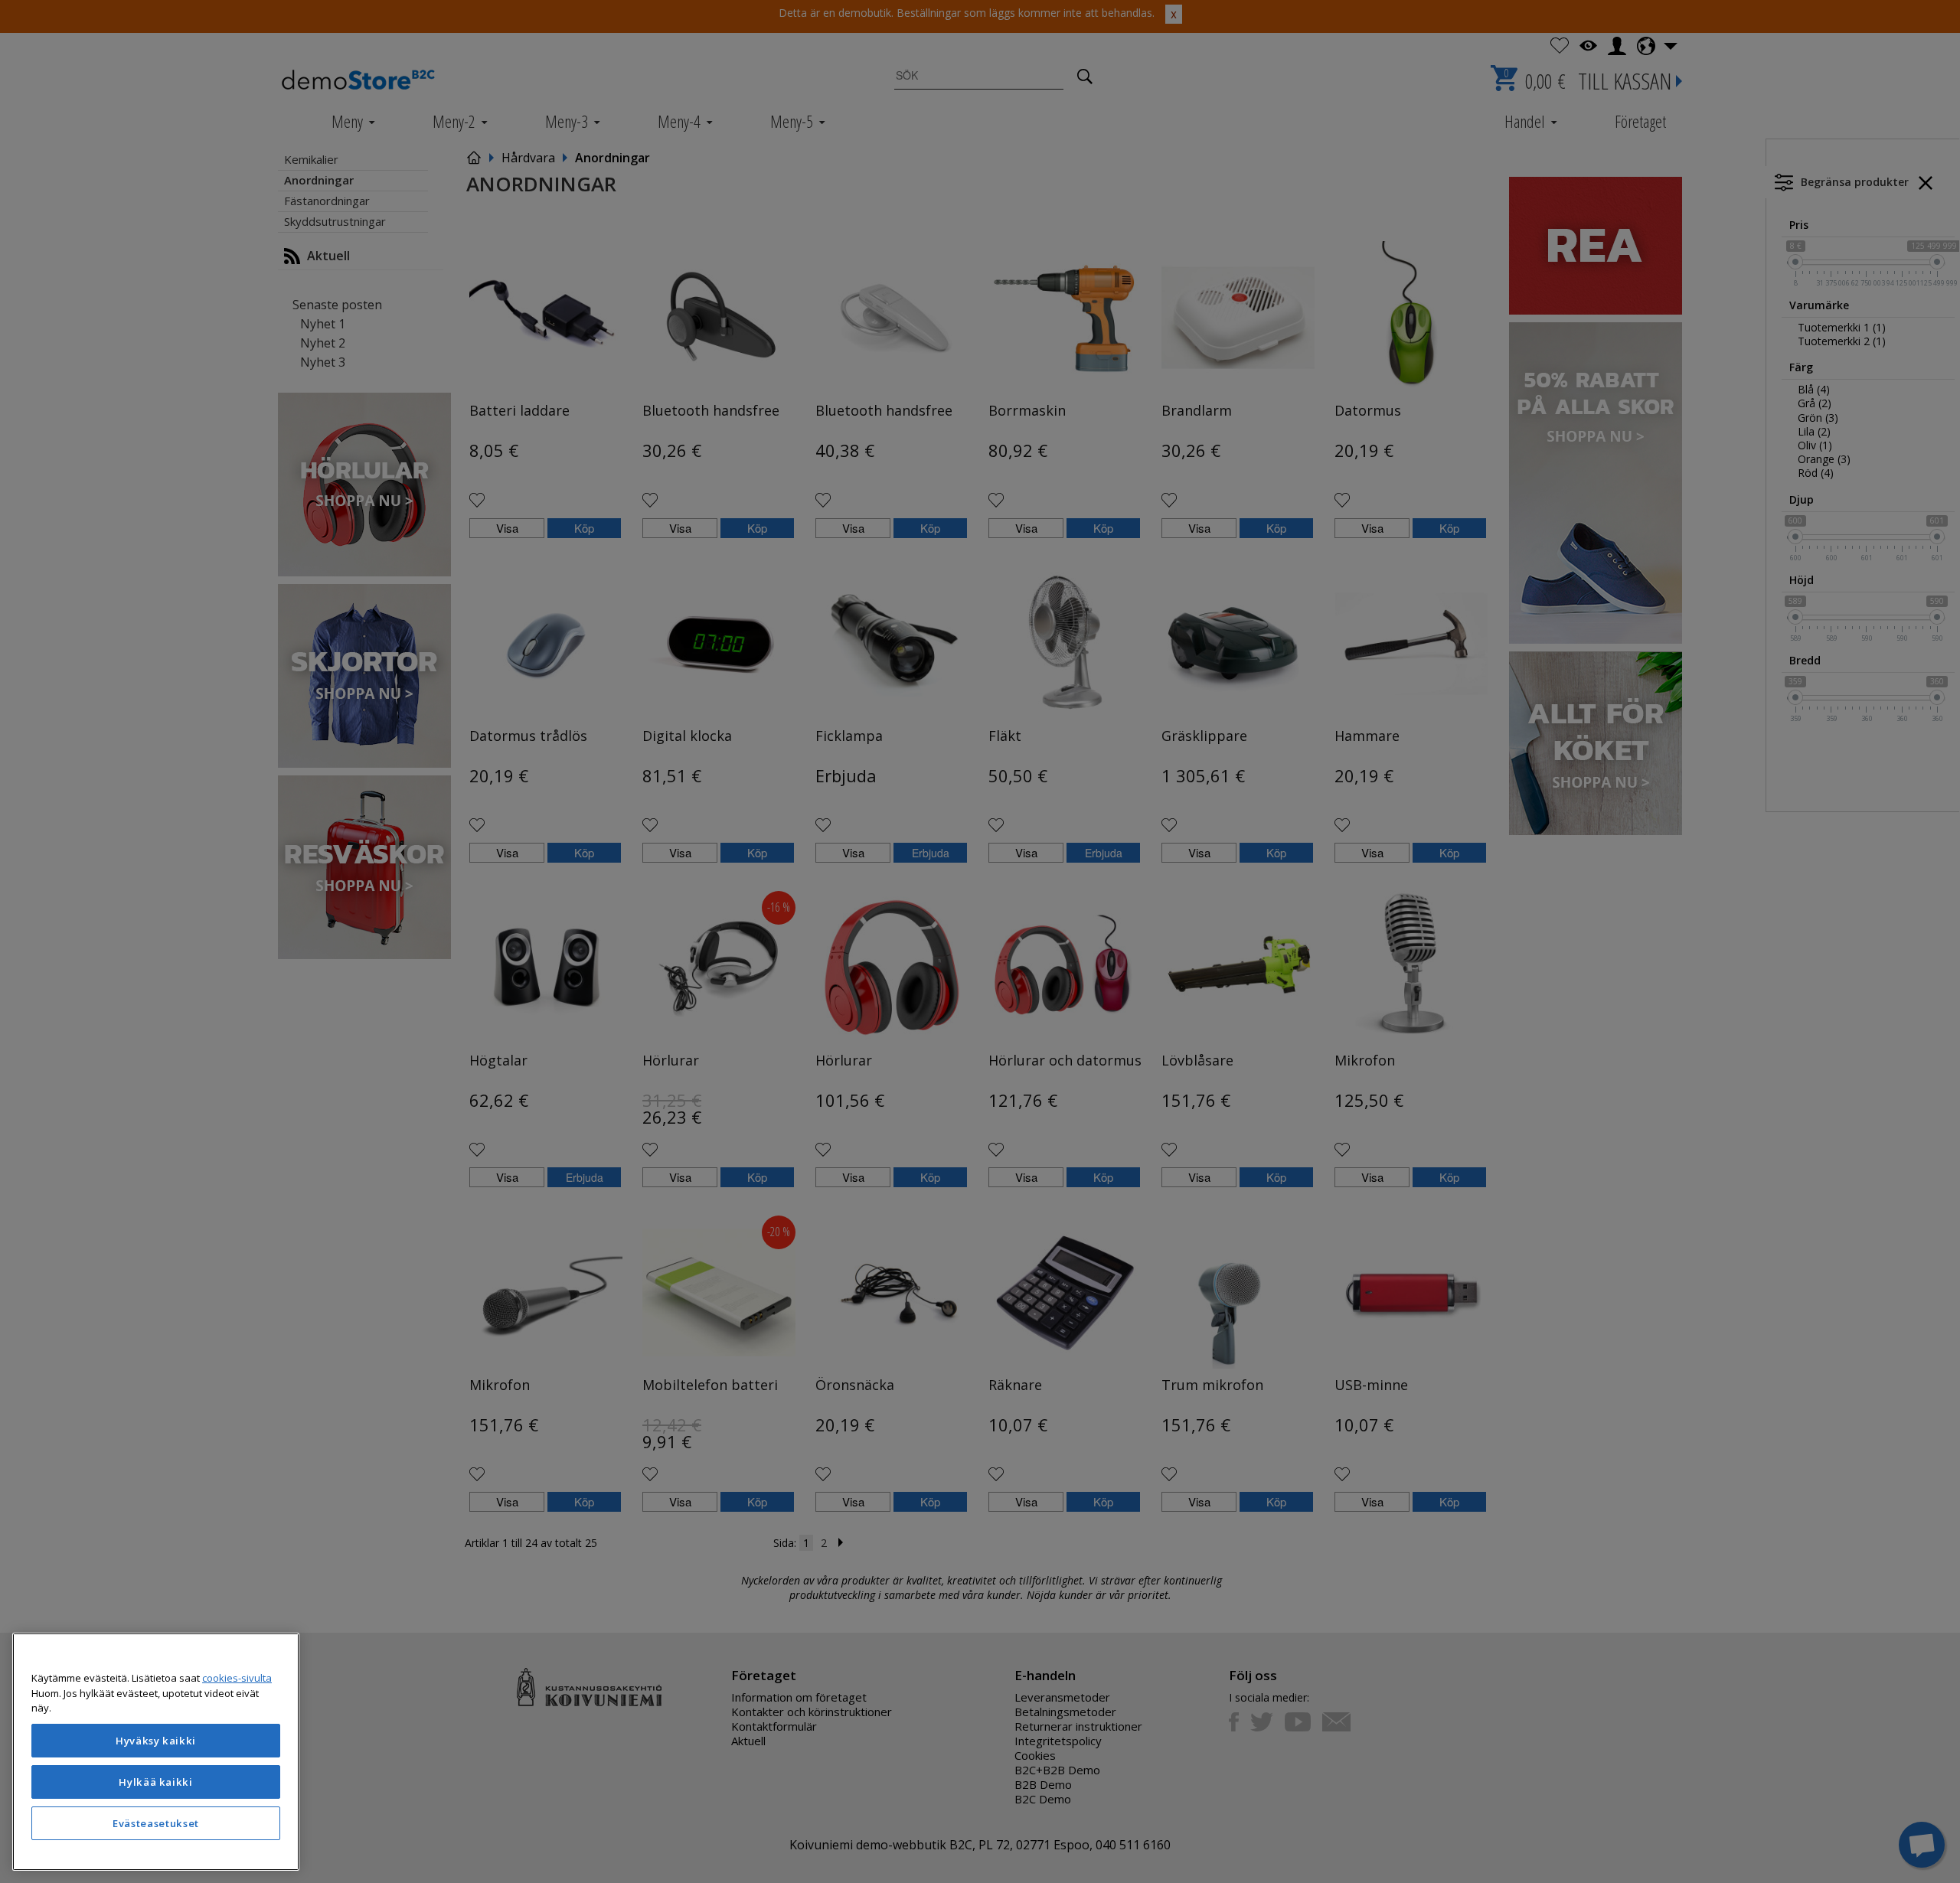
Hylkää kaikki (156, 1782)
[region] (156, 1752)
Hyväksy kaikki (156, 1741)
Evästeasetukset (156, 1823)
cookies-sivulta (237, 1678)
